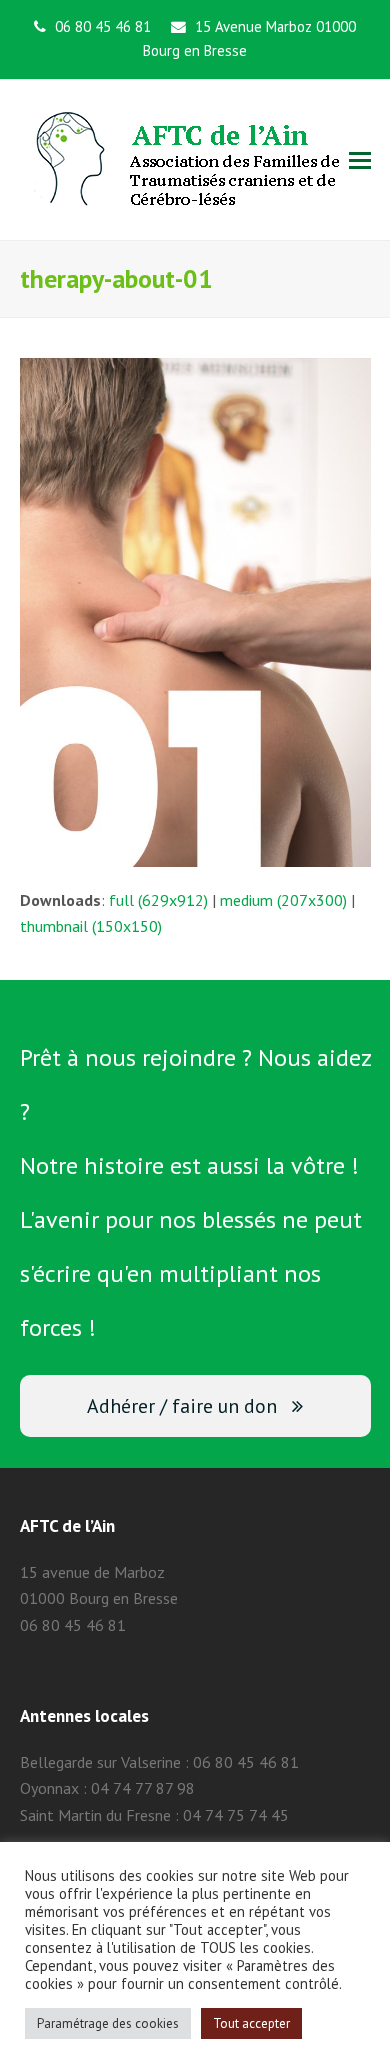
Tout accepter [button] (251, 2023)
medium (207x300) (283, 900)
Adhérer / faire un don (182, 1405)
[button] (360, 160)
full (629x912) (158, 900)
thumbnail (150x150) (91, 926)
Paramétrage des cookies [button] (108, 2023)
